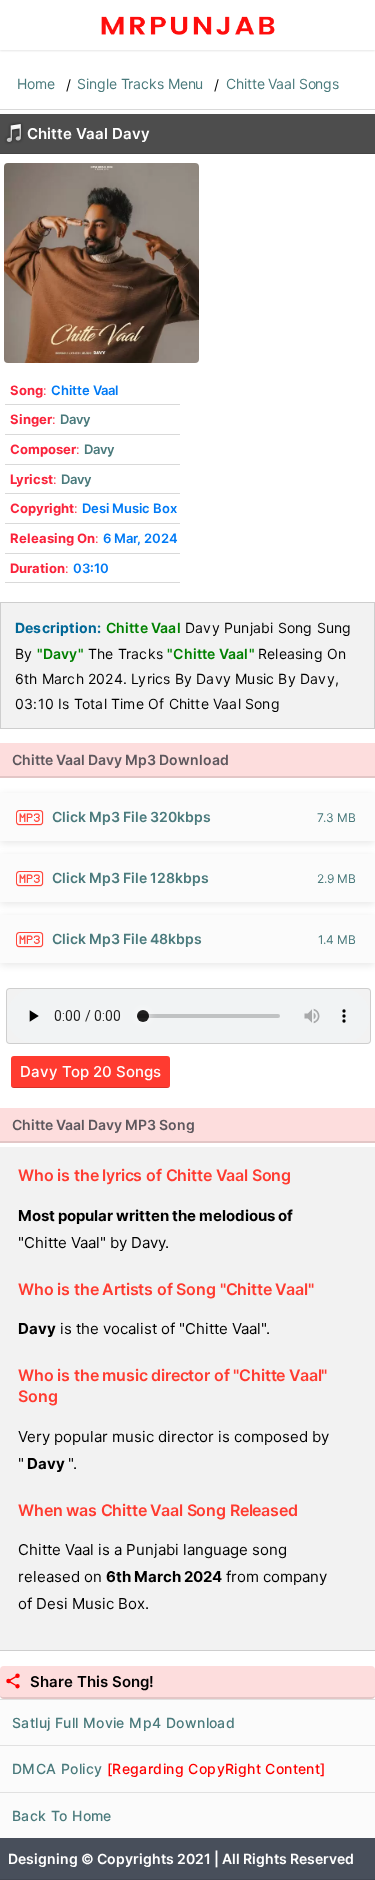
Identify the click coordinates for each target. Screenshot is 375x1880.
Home (36, 83)
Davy (75, 419)
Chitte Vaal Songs (282, 83)
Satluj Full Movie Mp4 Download (123, 1722)
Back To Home (62, 1815)
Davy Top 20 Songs (90, 1071)
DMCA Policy (169, 1768)
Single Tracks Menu (140, 83)
